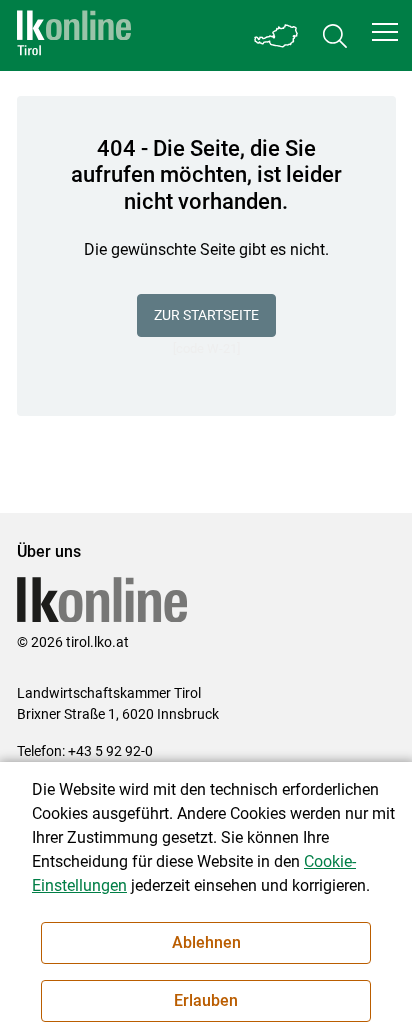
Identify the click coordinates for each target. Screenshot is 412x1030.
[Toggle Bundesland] (277, 35)
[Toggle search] (335, 35)
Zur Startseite (206, 315)
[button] (385, 32)
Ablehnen (206, 942)
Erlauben (206, 1000)
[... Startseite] (74, 35)
